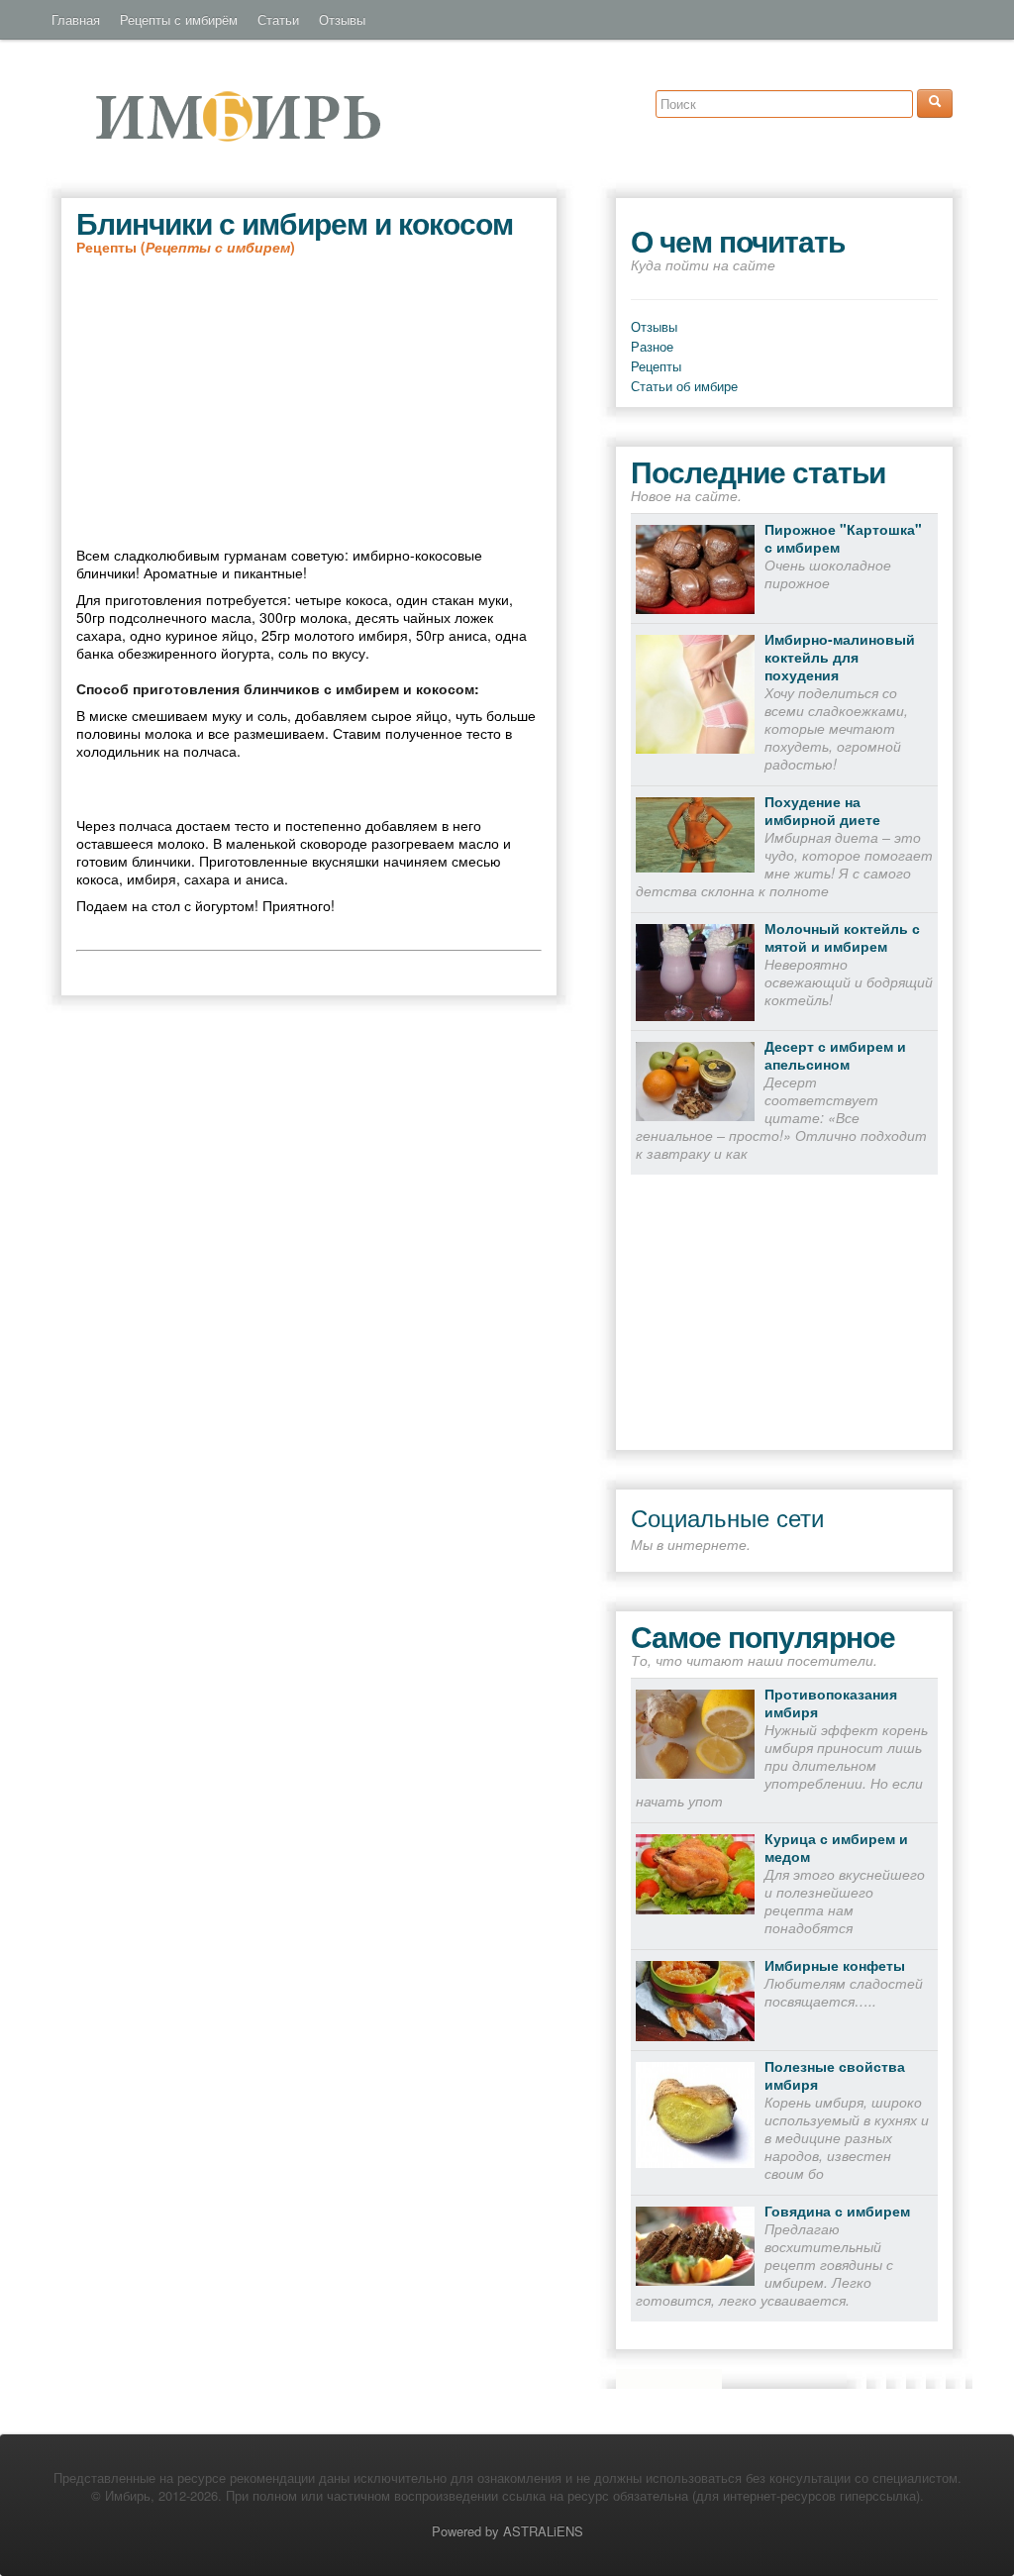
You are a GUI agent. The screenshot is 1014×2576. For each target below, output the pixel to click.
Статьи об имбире (684, 386)
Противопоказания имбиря (831, 1702)
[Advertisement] (309, 401)
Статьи (278, 19)
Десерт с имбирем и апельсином (835, 1055)
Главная (76, 19)
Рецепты (656, 366)
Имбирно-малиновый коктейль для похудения (840, 657)
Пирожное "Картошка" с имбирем (843, 538)
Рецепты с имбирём (179, 19)
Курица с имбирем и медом (836, 1847)
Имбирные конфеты (835, 1965)
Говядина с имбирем (837, 2211)
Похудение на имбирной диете (822, 810)
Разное (652, 346)
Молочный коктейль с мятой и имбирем (842, 937)
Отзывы (342, 19)
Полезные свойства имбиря (835, 2075)
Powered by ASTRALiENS (507, 2531)
